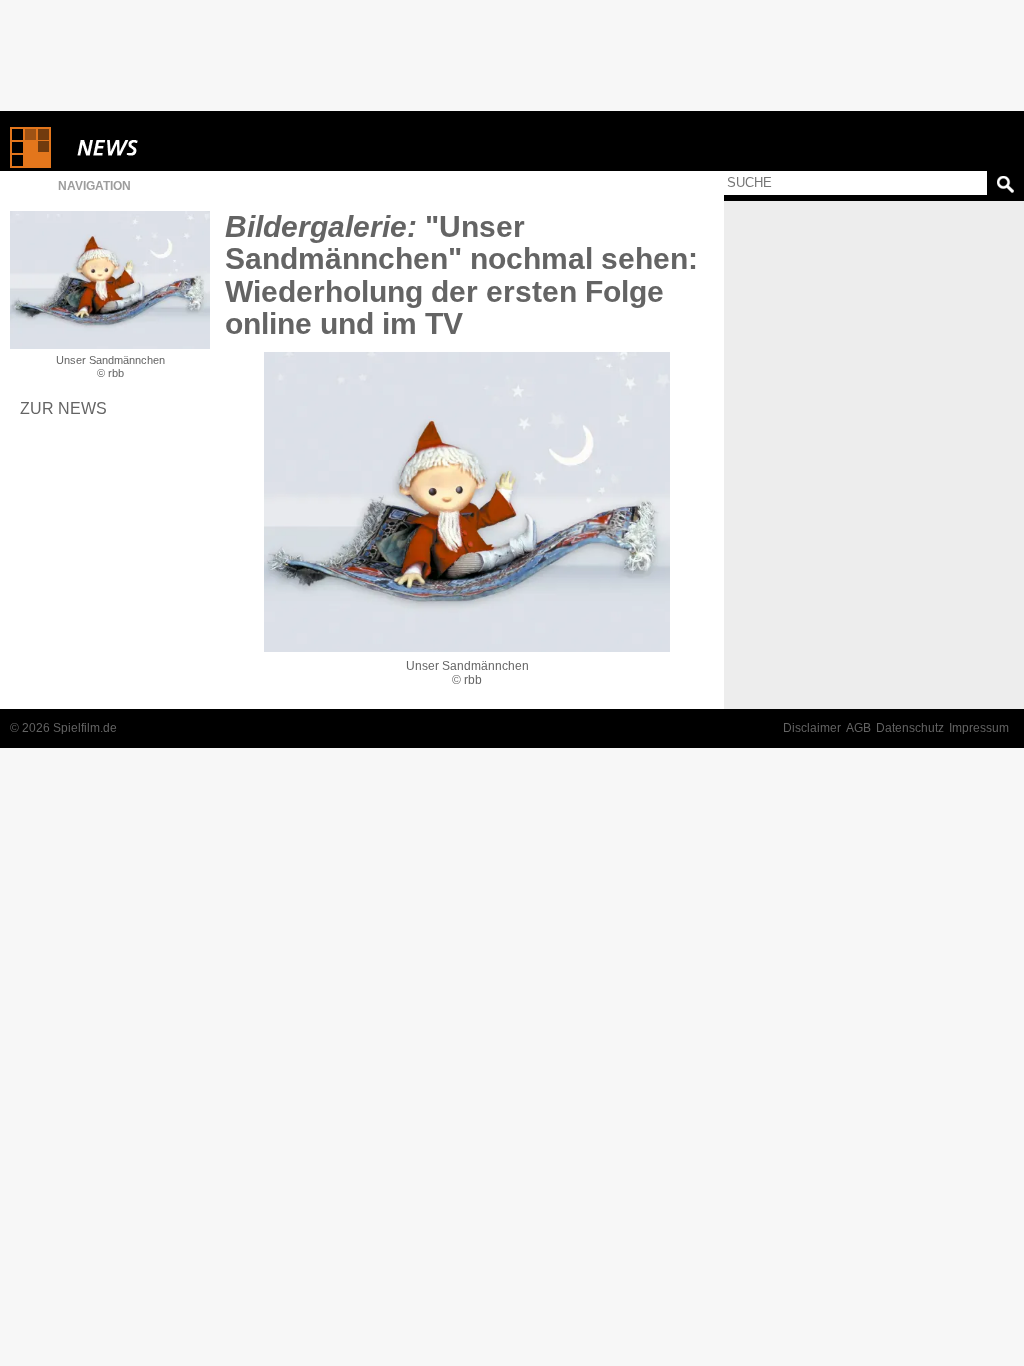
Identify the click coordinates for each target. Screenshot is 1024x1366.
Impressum (979, 728)
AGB (858, 728)
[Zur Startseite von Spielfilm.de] (30, 163)
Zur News (63, 408)
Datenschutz (910, 728)
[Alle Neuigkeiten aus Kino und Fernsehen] (180, 147)
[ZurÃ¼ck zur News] (110, 280)
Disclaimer (812, 728)
